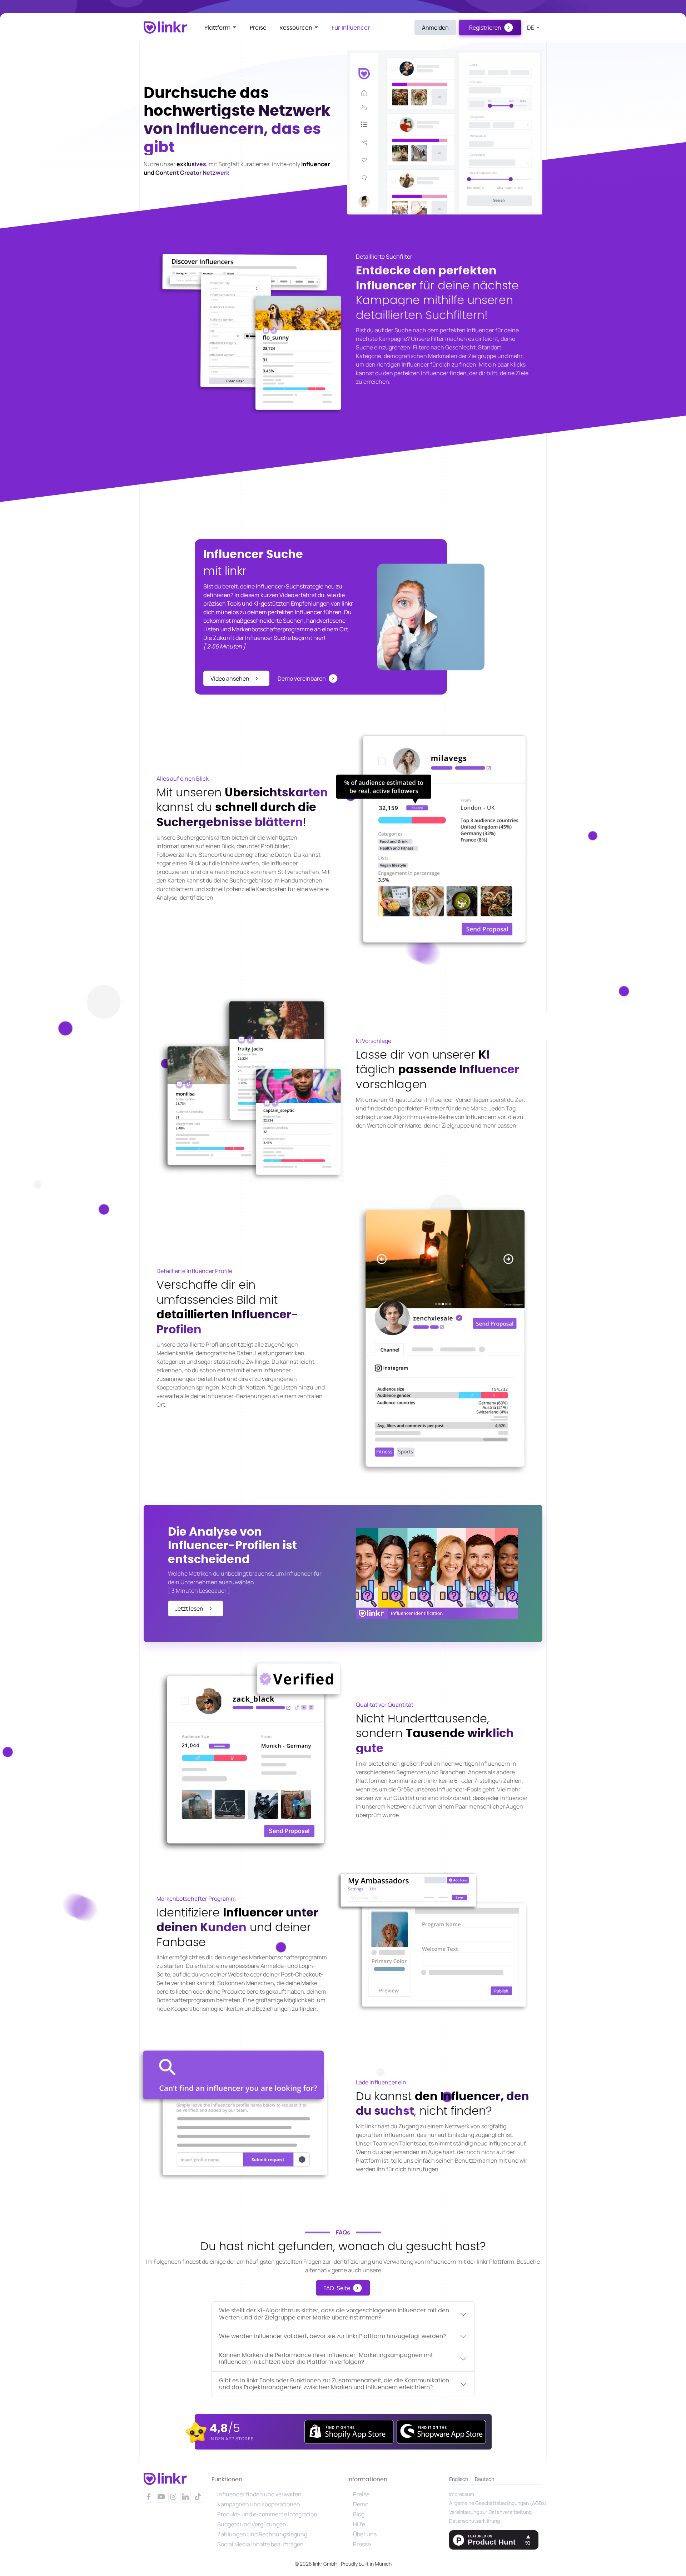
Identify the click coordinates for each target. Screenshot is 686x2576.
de (531, 28)
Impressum (462, 2494)
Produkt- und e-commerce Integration (267, 2514)
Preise (258, 28)
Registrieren (485, 28)
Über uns (365, 2534)
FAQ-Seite (337, 2288)
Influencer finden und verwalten (259, 2494)
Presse (362, 2544)
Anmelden (435, 28)
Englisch (459, 2479)
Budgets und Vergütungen (252, 2524)
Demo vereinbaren (302, 678)
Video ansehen (230, 678)
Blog (359, 2514)
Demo (361, 2504)
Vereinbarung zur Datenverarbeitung (490, 2512)
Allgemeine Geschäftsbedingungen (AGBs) (496, 2503)
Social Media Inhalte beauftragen (260, 2544)
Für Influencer (351, 28)
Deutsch (484, 2479)
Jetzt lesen (189, 1608)
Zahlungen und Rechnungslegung (262, 2534)
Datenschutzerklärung (474, 2521)
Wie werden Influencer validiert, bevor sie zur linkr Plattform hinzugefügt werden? (332, 2336)
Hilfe (359, 2524)
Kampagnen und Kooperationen (259, 2504)
